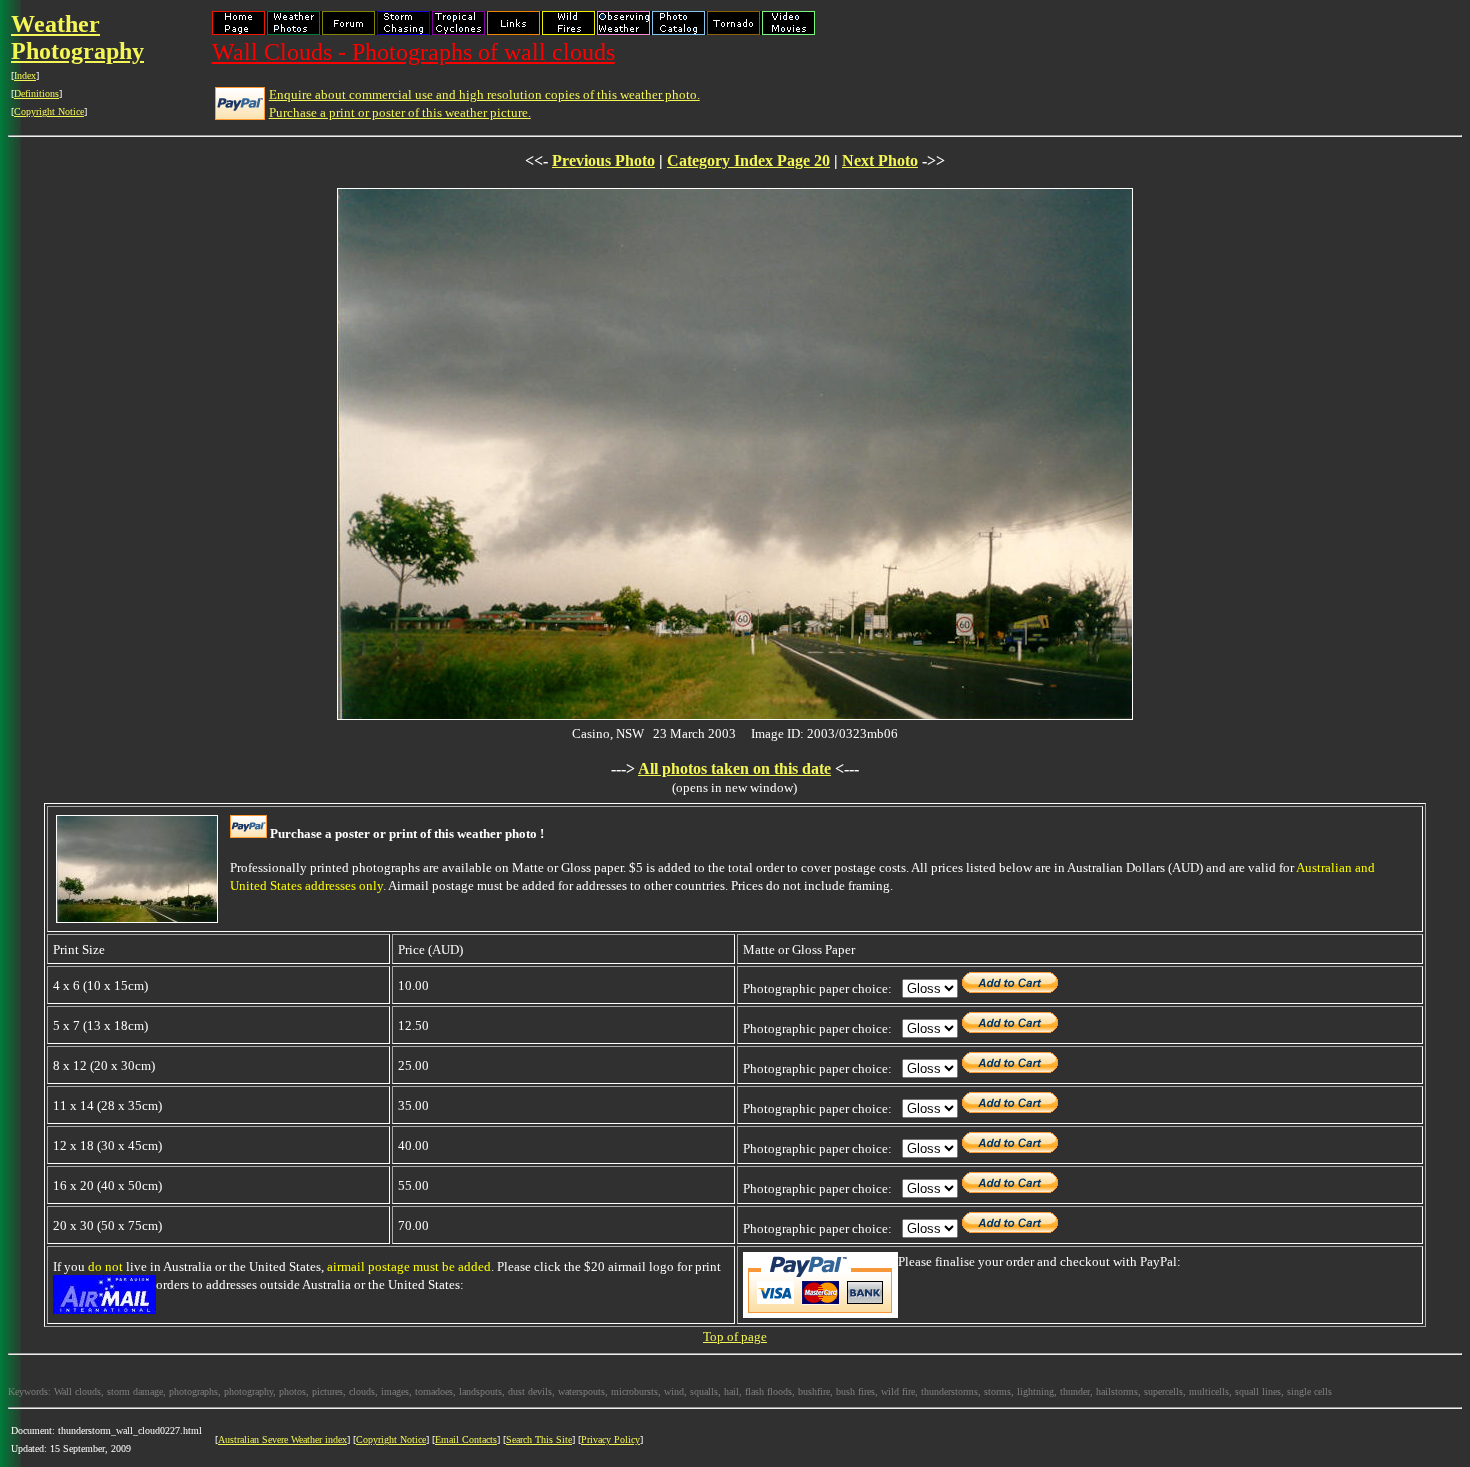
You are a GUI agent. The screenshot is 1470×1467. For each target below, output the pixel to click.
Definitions (36, 93)
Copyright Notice (49, 111)
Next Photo (880, 160)
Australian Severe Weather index (282, 1439)
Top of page (735, 1336)
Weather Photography (77, 37)
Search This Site (539, 1439)
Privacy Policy (610, 1439)
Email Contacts (466, 1439)
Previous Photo (603, 160)
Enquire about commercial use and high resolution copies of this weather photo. (484, 94)
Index (25, 75)
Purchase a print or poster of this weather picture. (400, 112)
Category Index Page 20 (748, 160)
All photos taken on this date (734, 768)
